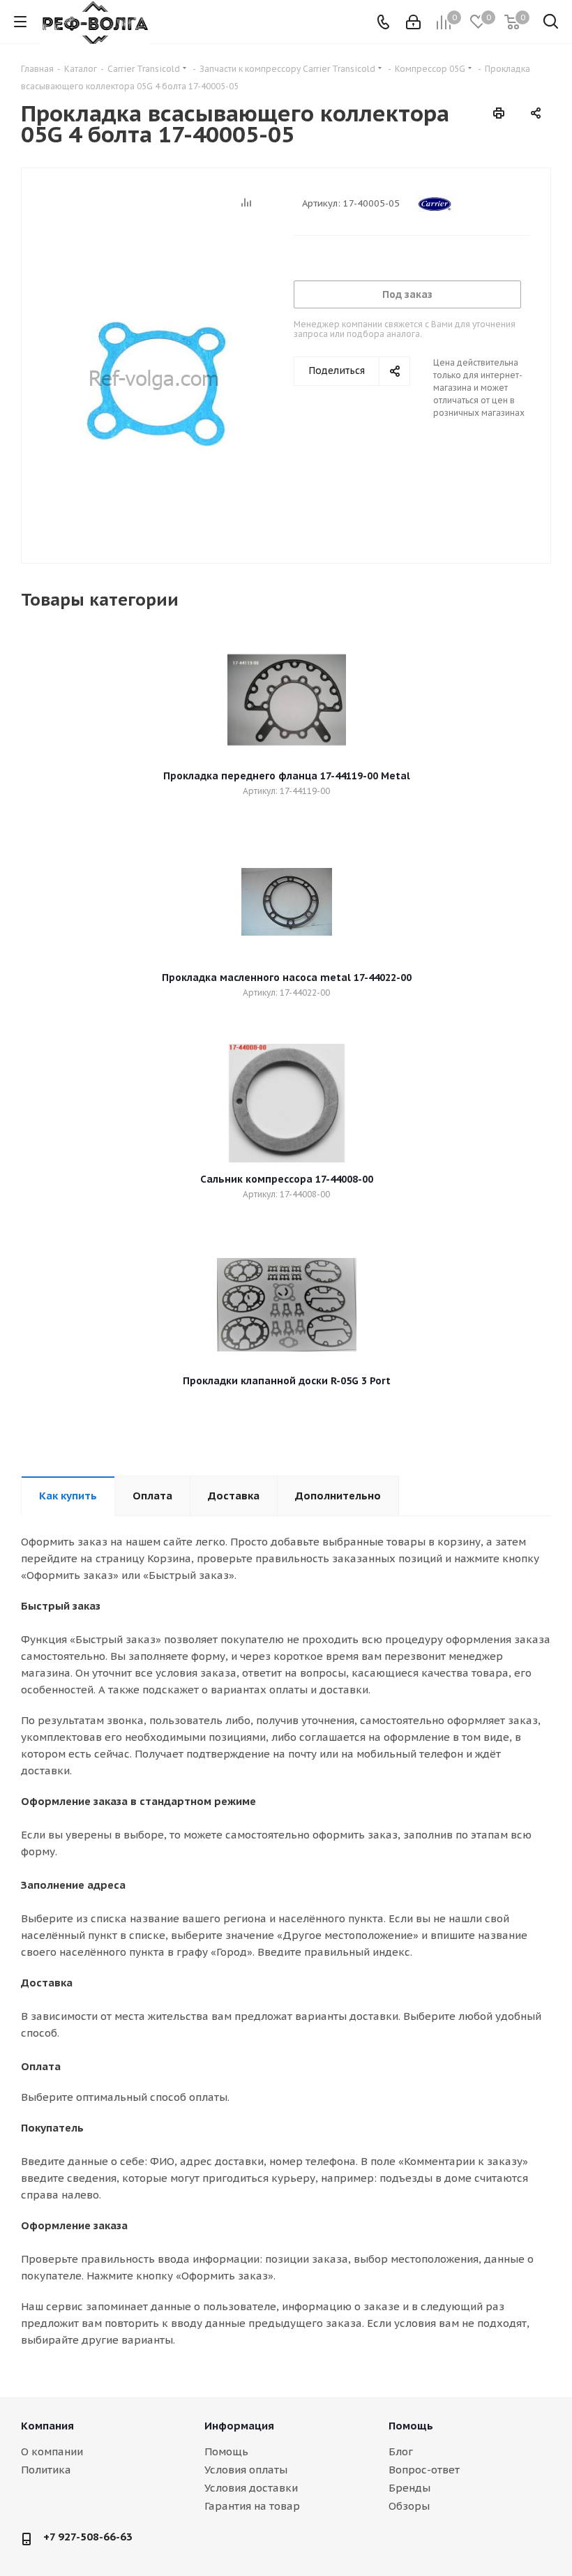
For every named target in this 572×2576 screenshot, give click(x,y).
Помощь (226, 2451)
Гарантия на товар (252, 2506)
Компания (47, 2426)
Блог (401, 2451)
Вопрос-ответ (424, 2470)
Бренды (409, 2488)
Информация (239, 2426)
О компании (52, 2451)
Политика (46, 2470)
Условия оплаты (246, 2470)
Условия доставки (251, 2488)
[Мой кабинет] (413, 22)
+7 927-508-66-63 (88, 2537)
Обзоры (409, 2506)
